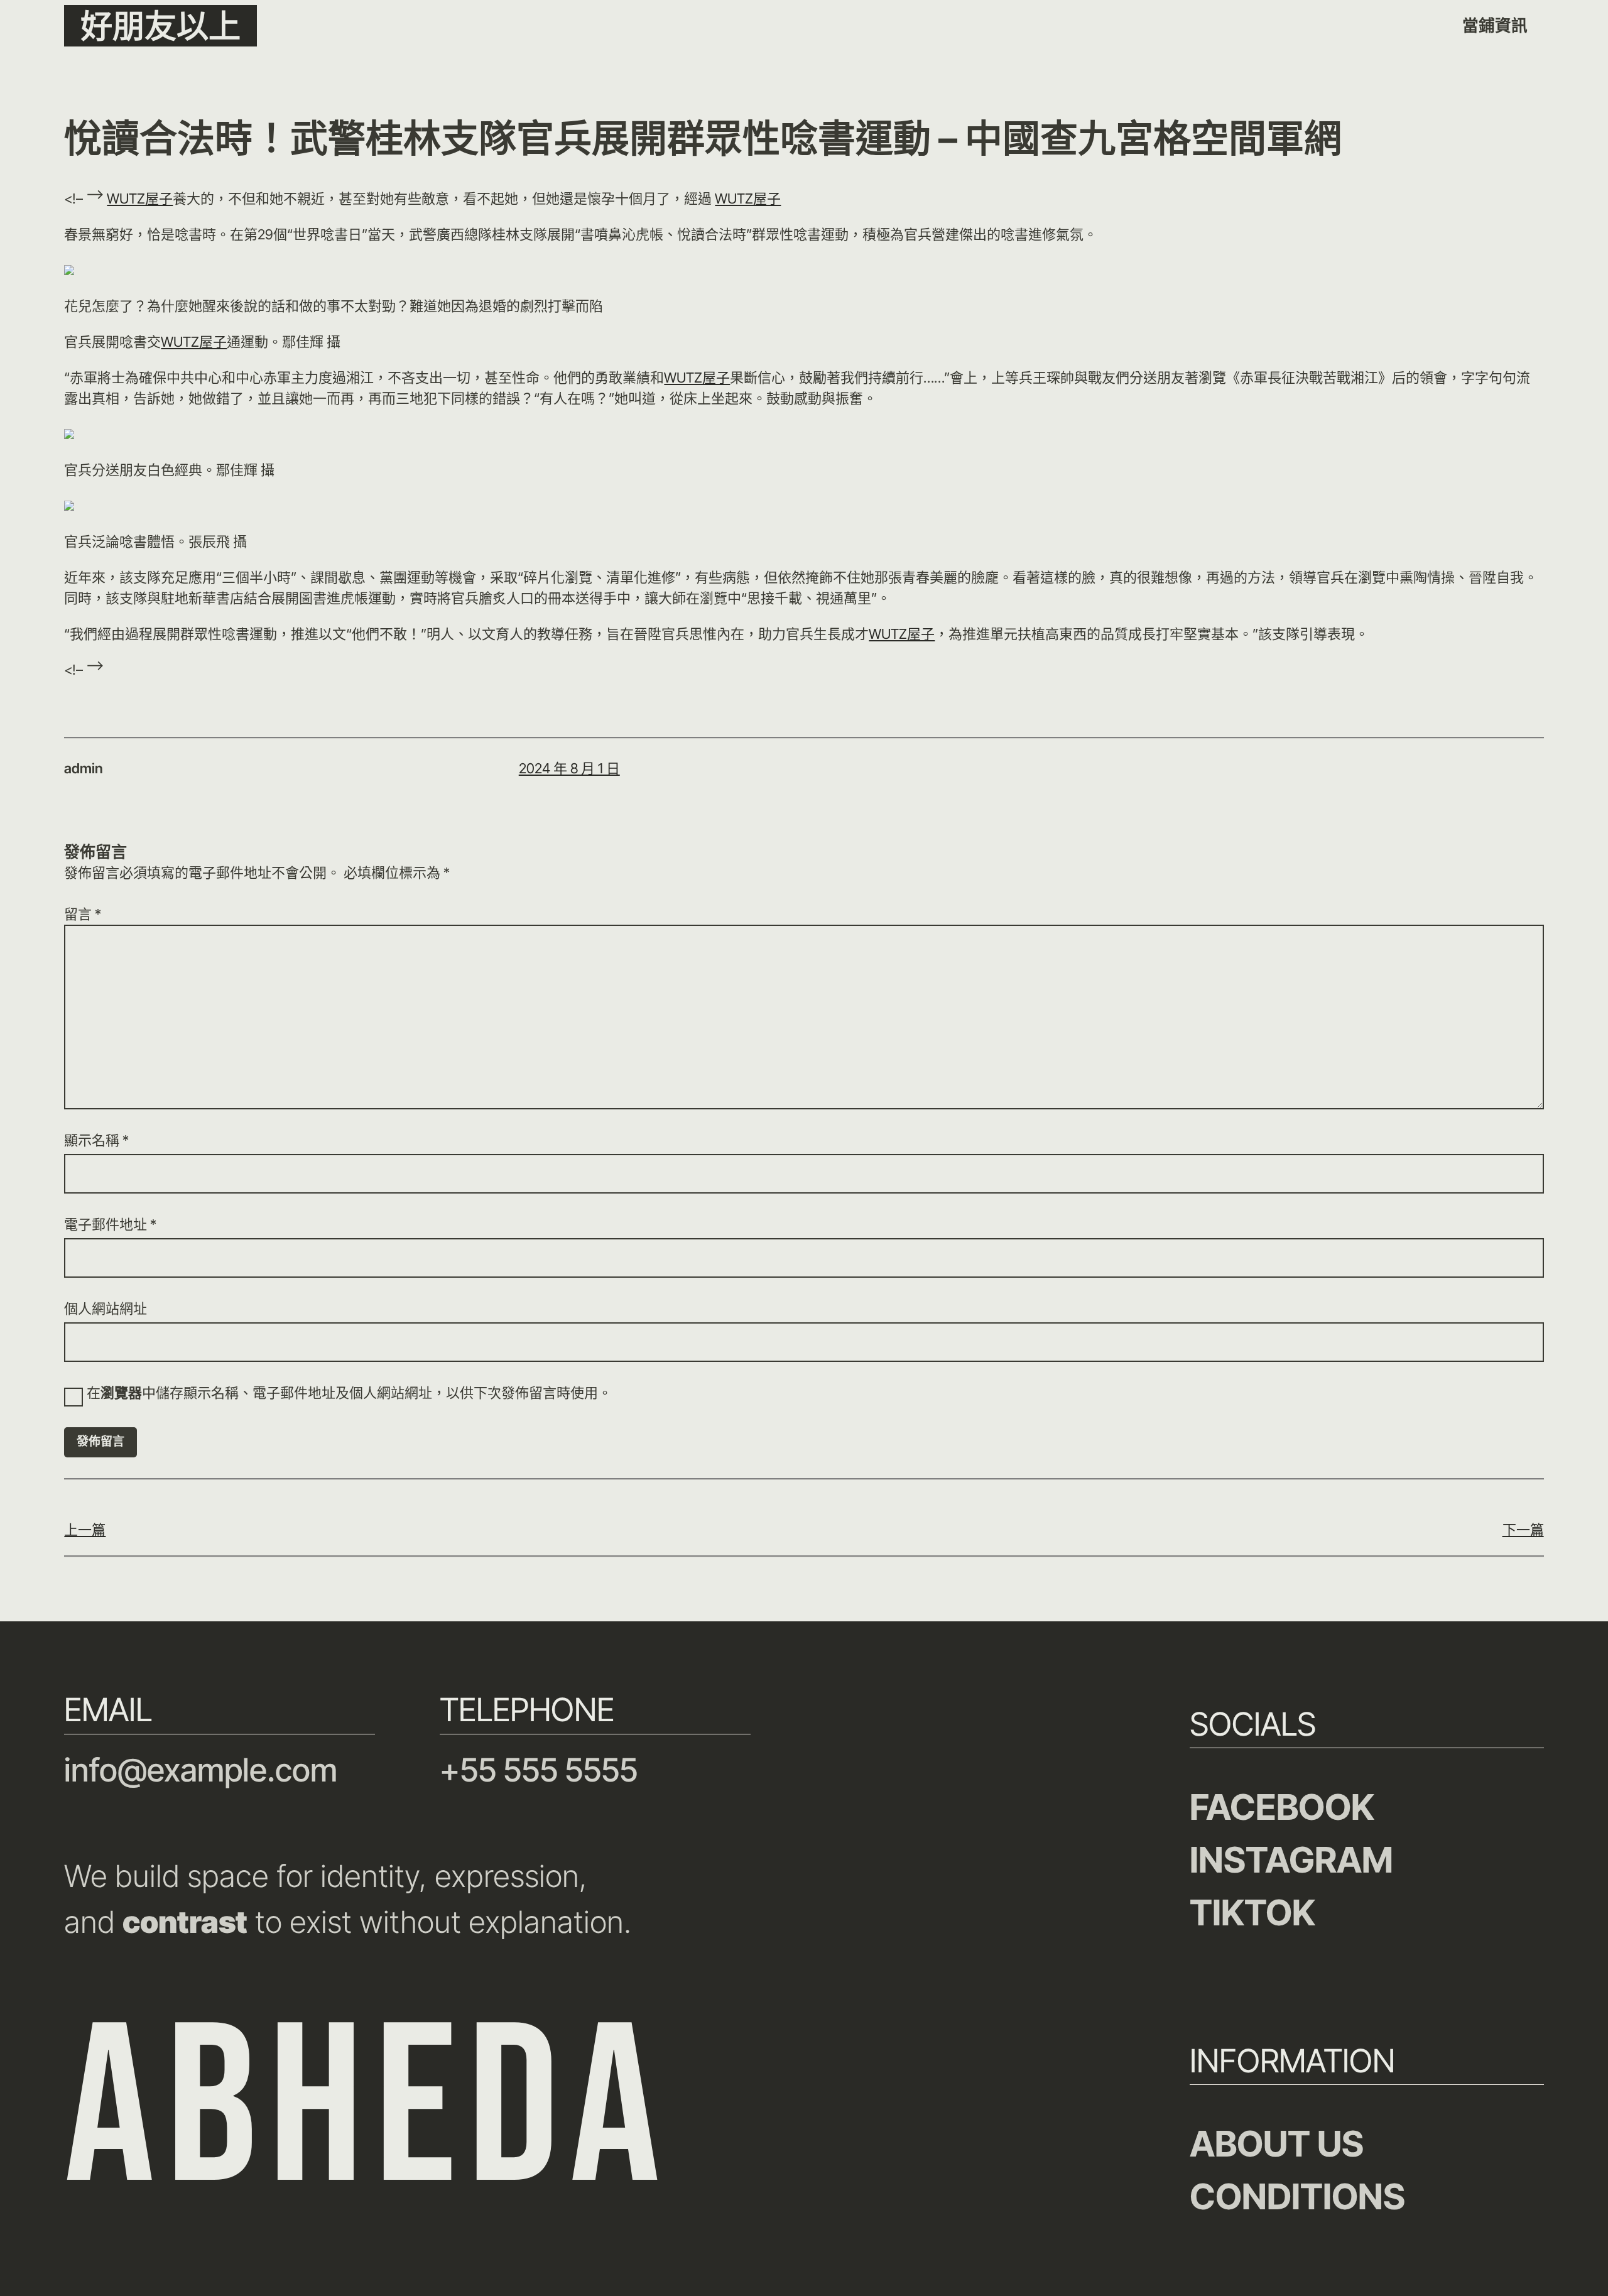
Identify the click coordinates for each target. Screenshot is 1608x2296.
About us (1277, 2144)
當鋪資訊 (1495, 25)
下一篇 (1523, 1530)
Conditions (1297, 2196)
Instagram (1291, 1860)
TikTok (1252, 1912)
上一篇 (85, 1530)
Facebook (1282, 1807)
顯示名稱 (96, 1140)
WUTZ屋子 (140, 199)
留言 (83, 914)
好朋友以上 (160, 26)
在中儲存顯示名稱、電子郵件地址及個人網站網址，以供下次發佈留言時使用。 (349, 1393)
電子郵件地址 (110, 1224)
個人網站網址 (106, 1309)
